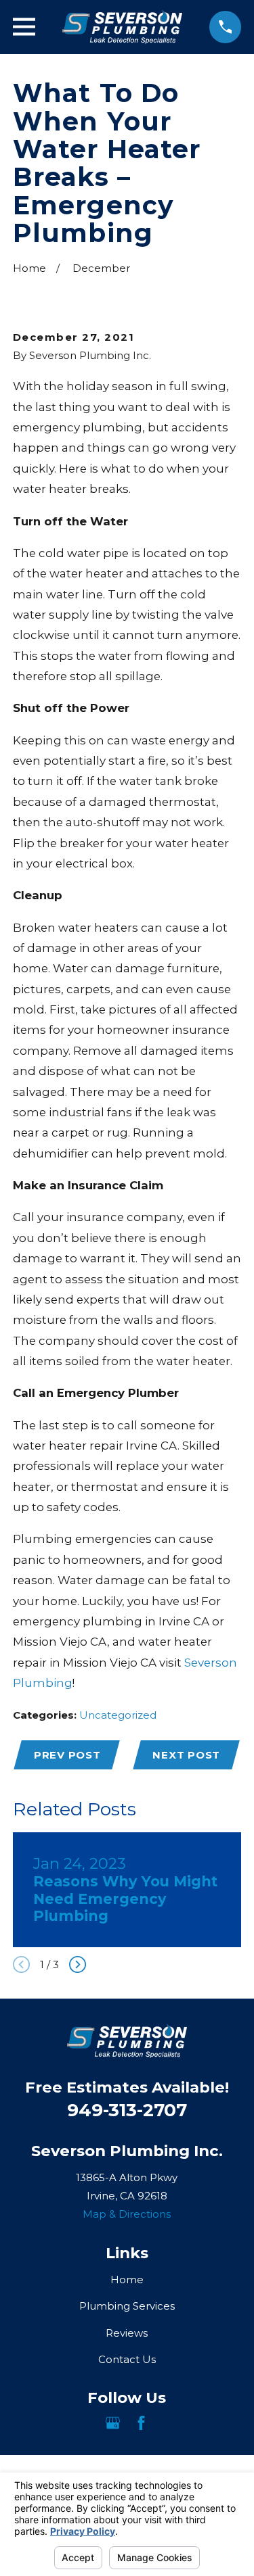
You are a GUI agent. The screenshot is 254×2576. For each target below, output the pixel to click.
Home (127, 2280)
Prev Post (67, 1755)
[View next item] (78, 1964)
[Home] (122, 27)
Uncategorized (118, 1715)
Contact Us (127, 2359)
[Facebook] (141, 2423)
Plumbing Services (127, 2306)
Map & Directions (127, 2214)
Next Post (186, 1755)
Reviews (127, 2333)
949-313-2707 (127, 2110)
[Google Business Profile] (113, 2423)
